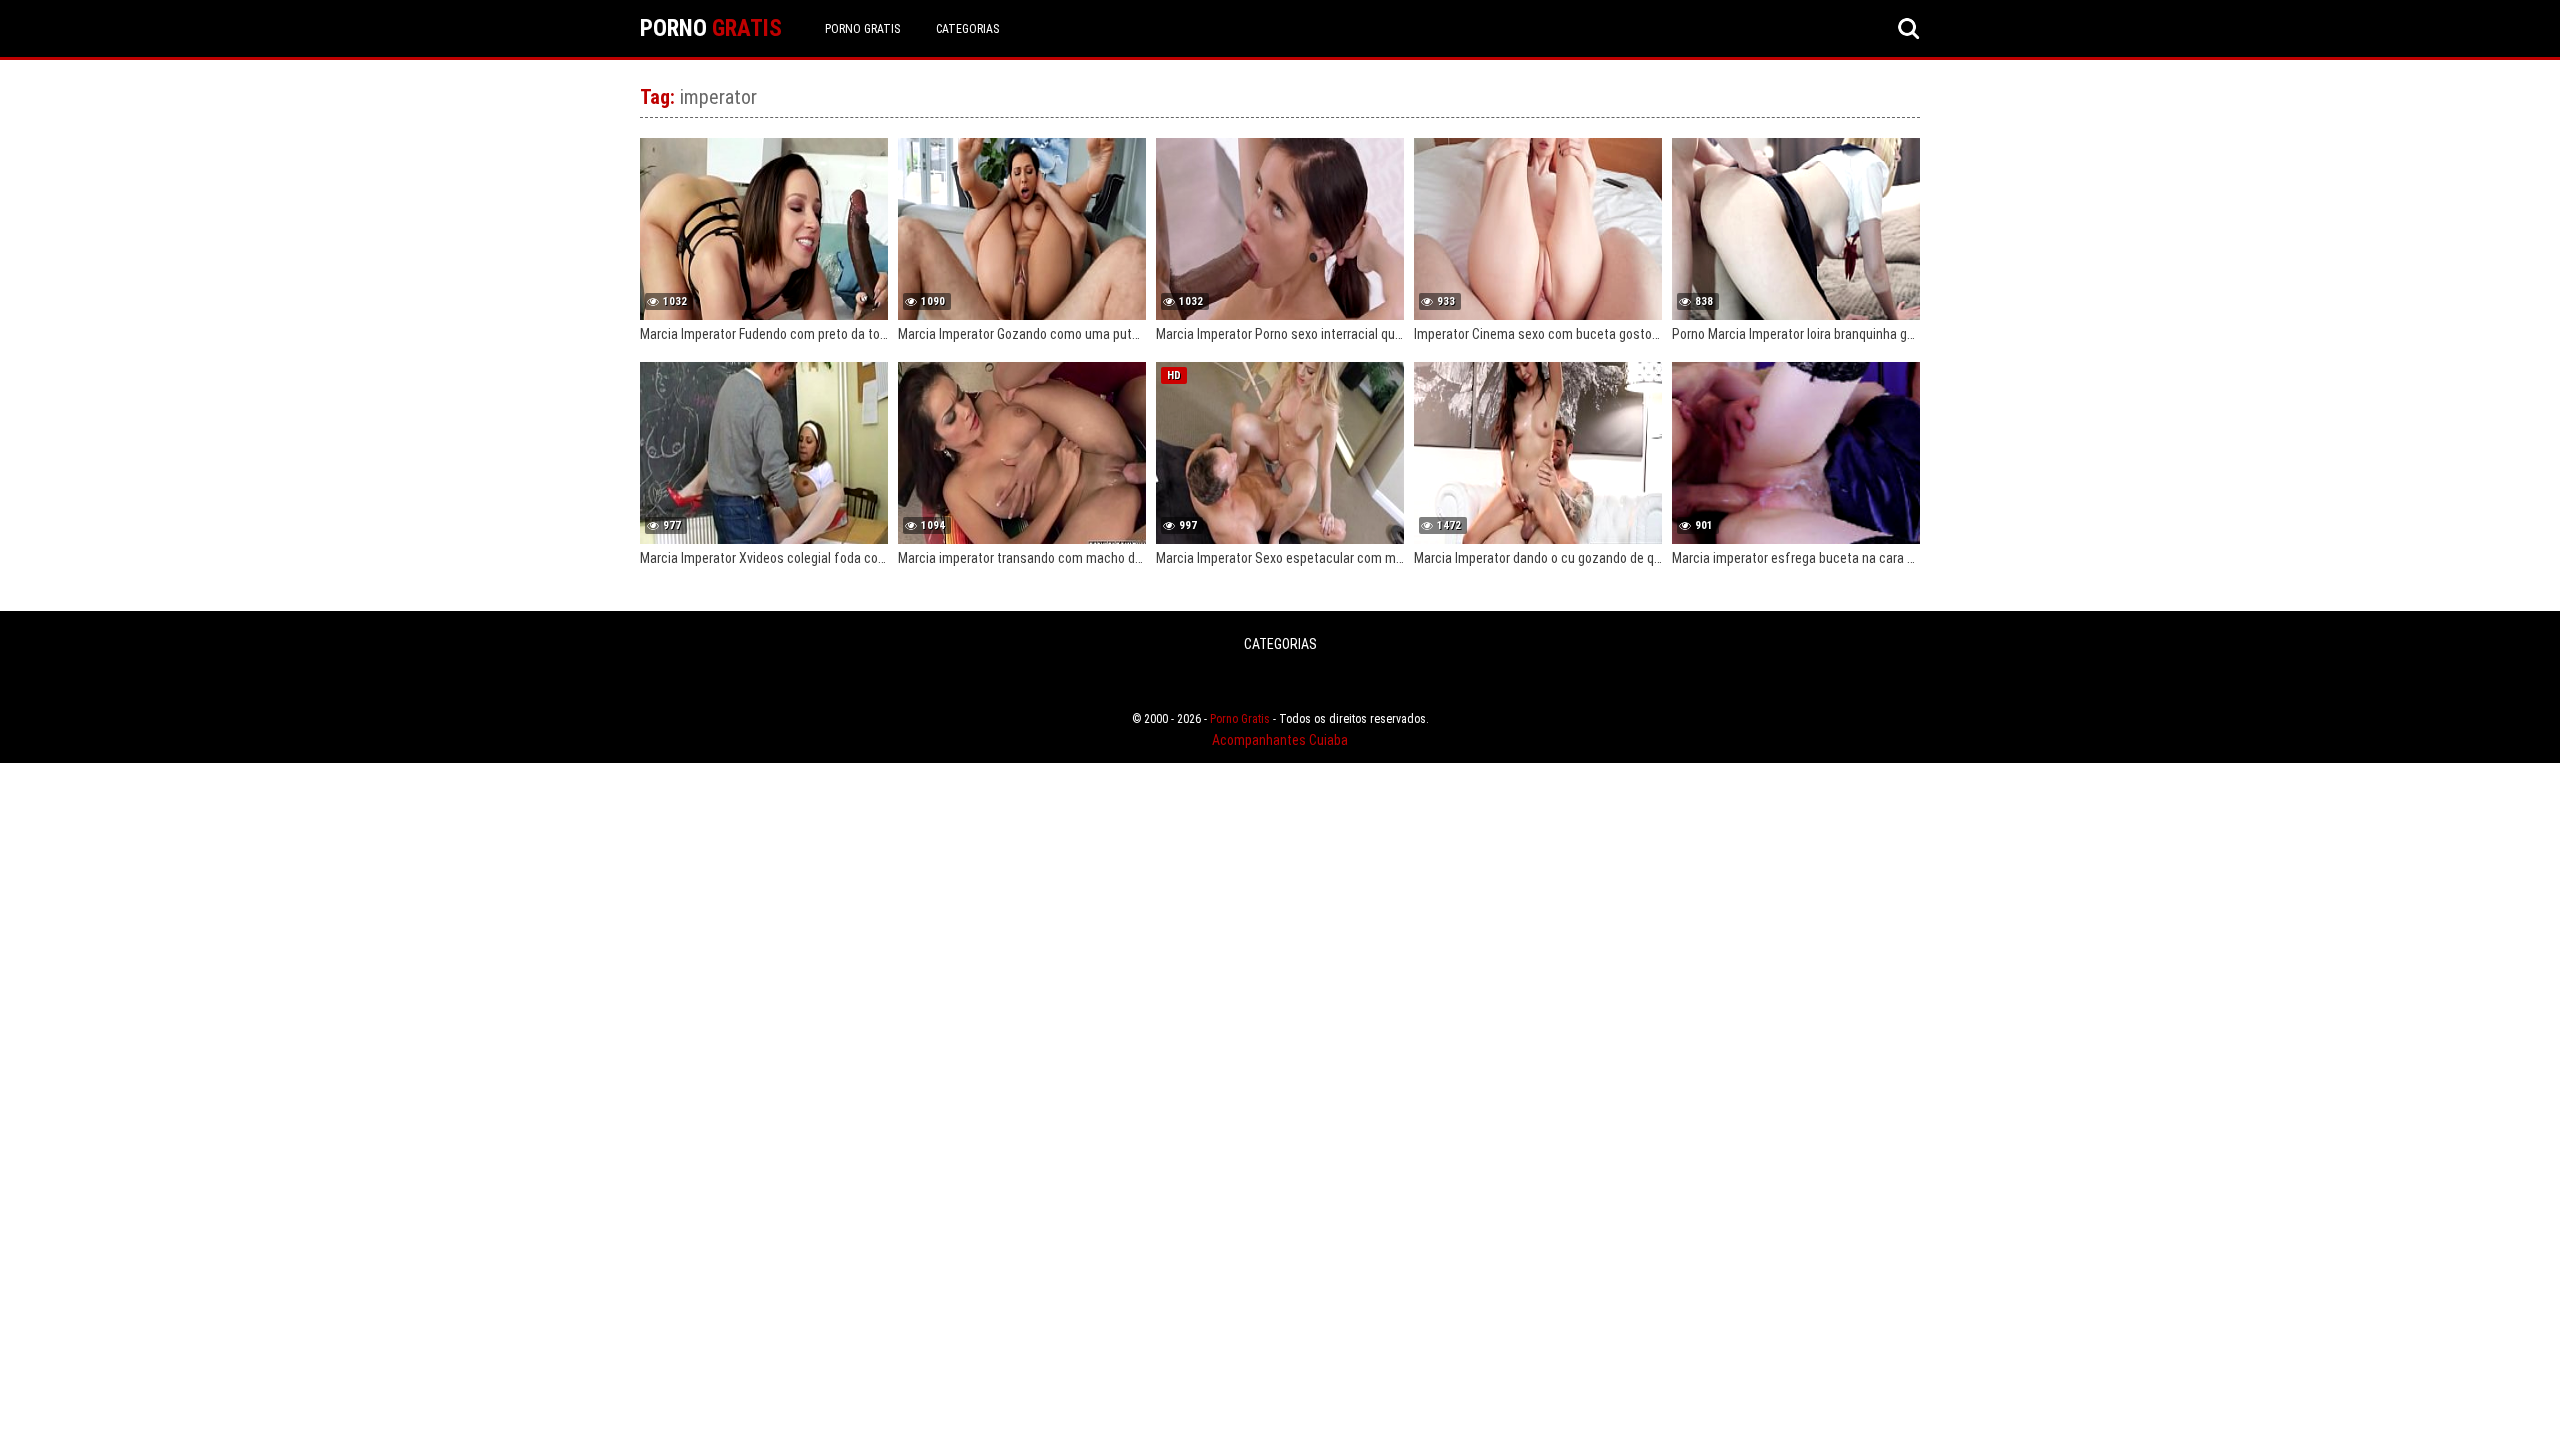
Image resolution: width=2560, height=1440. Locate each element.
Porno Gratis (862, 29)
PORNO (711, 28)
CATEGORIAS (967, 29)
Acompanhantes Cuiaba (1280, 740)
